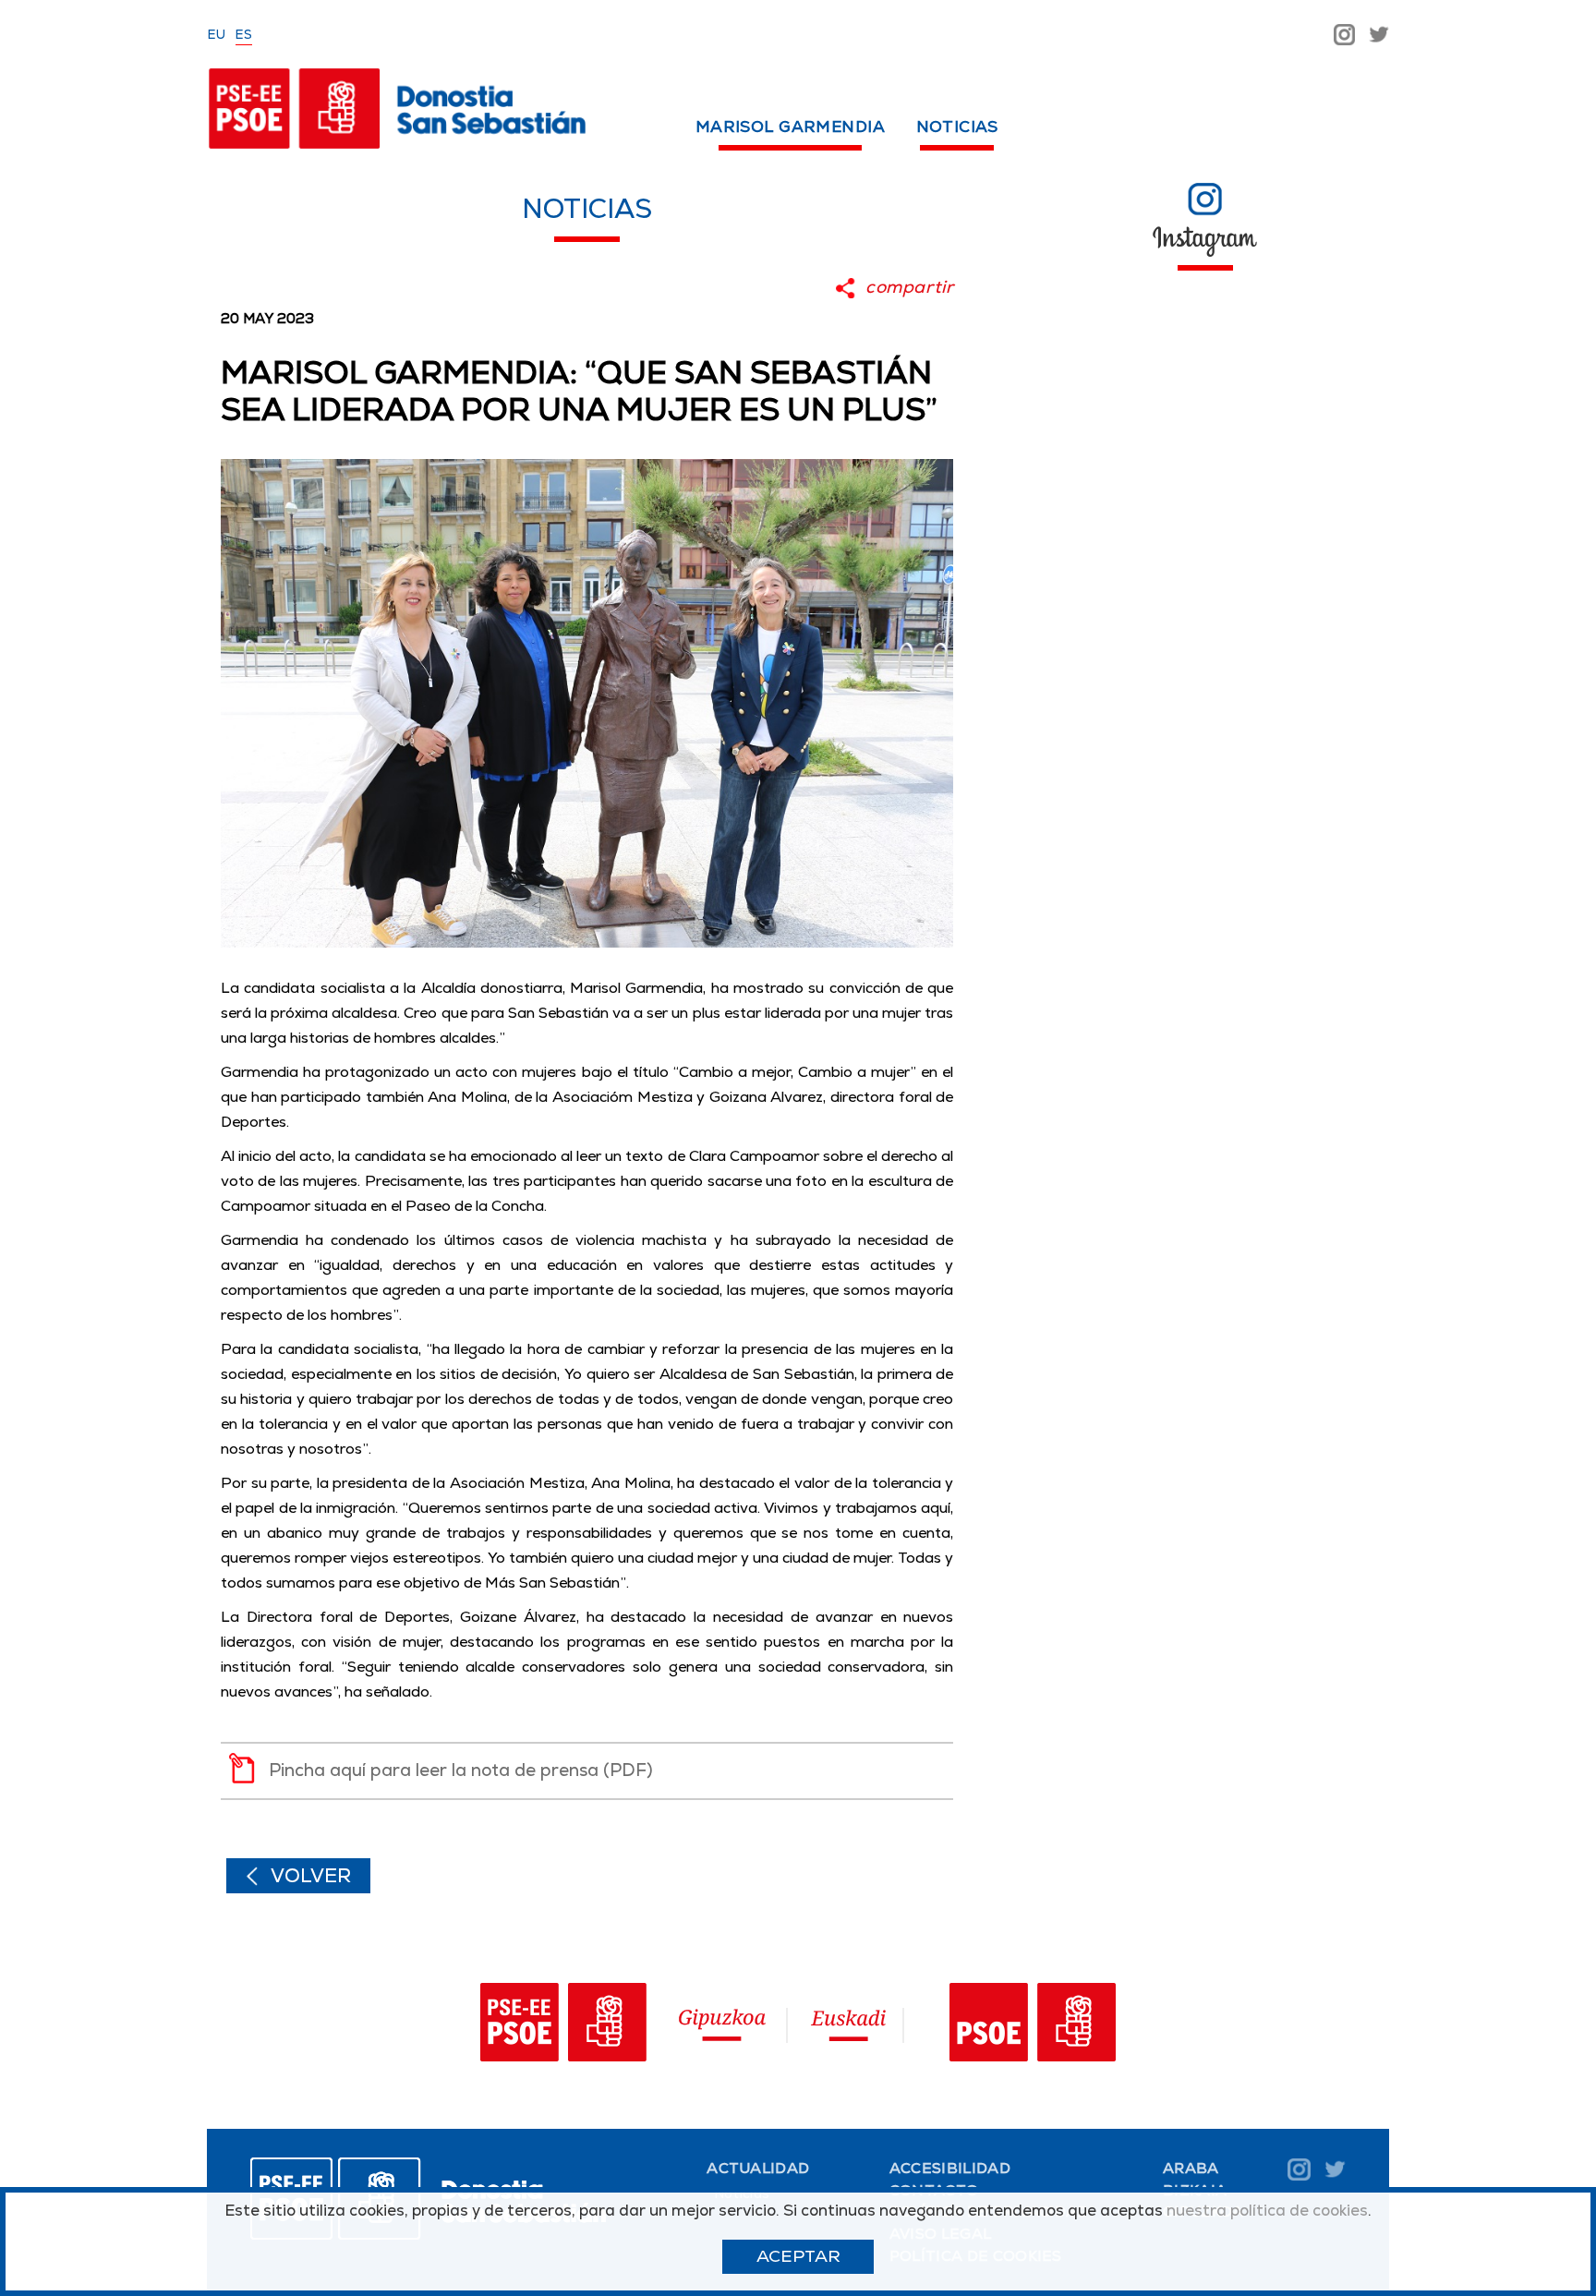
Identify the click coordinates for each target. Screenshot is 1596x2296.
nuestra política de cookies (1267, 2210)
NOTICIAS (957, 127)
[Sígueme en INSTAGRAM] (1205, 198)
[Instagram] (1344, 33)
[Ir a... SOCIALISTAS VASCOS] (849, 2026)
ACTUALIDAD (758, 2168)
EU (217, 34)
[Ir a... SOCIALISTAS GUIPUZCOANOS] (629, 2026)
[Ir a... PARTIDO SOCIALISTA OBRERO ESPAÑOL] (1033, 2026)
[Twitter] (1379, 33)
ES (244, 34)
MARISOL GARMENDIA (790, 127)
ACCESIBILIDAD (950, 2168)
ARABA (1191, 2168)
